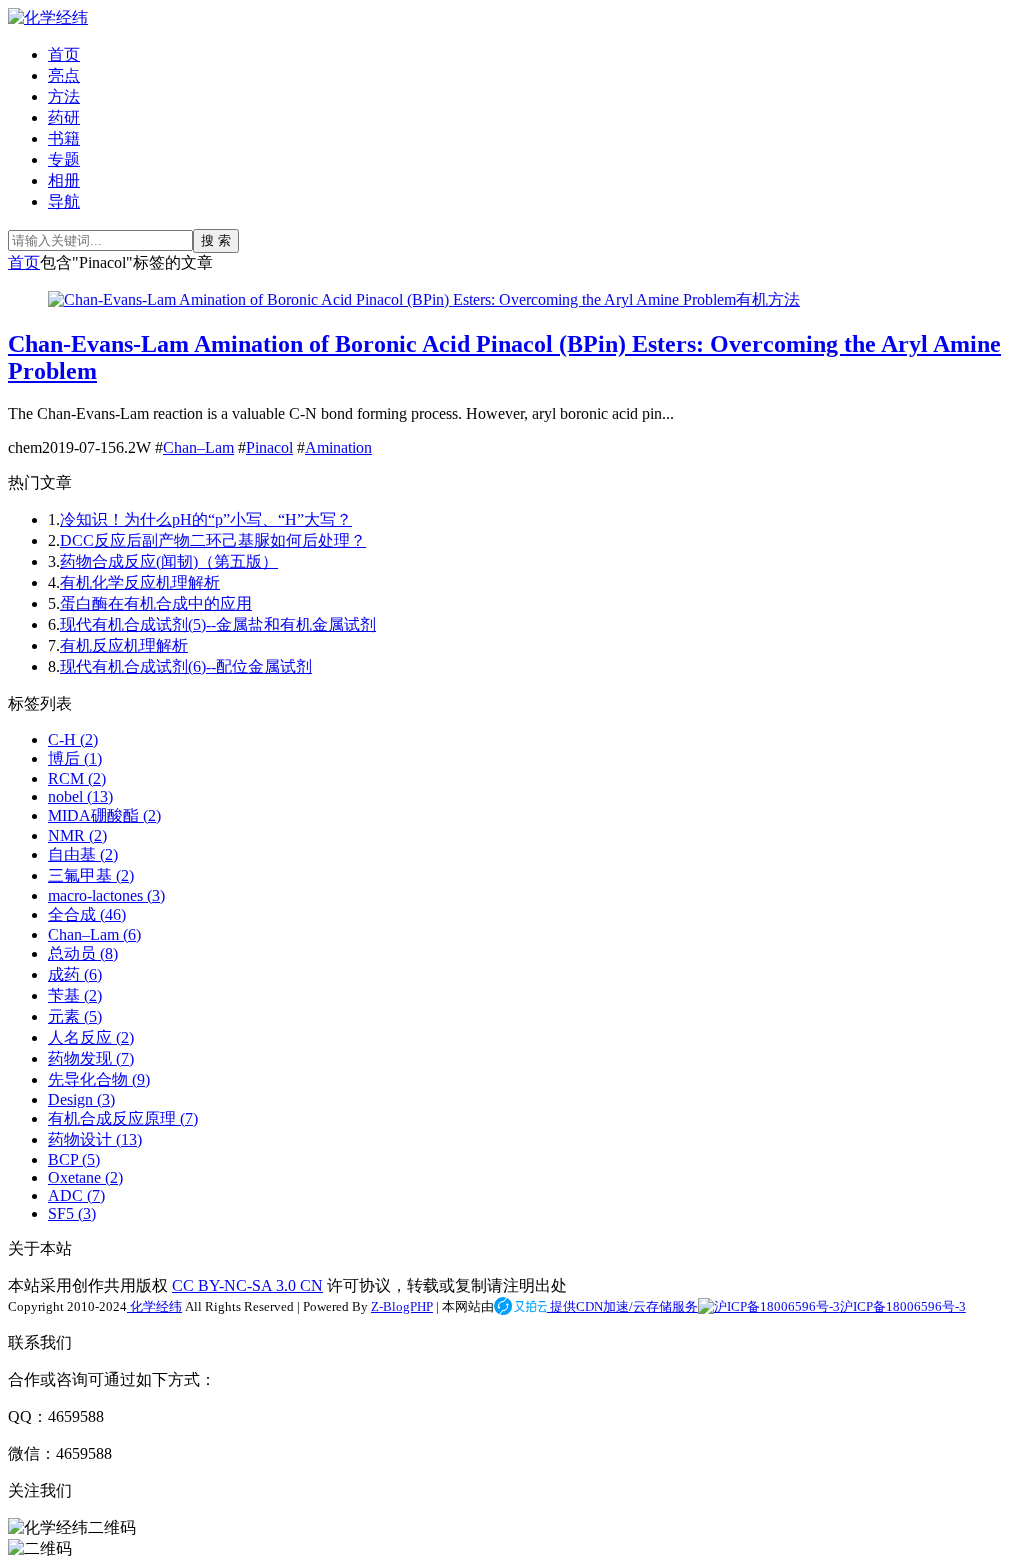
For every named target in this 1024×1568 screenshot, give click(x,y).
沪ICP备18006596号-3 (903, 1306)
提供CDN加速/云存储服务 (622, 1306)
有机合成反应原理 (123, 1118)
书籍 (64, 138)
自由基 (83, 854)
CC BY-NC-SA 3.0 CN (247, 1285)
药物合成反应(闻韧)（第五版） (169, 561)
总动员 (83, 953)
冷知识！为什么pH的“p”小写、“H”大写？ (206, 519)
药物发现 (91, 1058)
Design (81, 1099)
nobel (80, 796)
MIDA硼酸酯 (104, 815)
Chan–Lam (198, 447)
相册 (64, 180)
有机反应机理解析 (124, 645)
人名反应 (91, 1037)
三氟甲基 (91, 875)
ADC (76, 1195)
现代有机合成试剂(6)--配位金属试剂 (186, 666)
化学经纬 (154, 1306)
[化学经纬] (48, 17)
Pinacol (269, 447)
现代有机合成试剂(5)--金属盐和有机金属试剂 (218, 624)
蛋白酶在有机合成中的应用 (156, 603)
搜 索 (216, 240)
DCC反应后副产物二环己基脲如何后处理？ (213, 540)
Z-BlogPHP (402, 1306)
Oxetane (85, 1177)
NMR (77, 835)
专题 (64, 159)
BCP (74, 1159)
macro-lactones (106, 895)
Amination (338, 447)
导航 (64, 201)
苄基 (75, 995)
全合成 (87, 914)
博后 (75, 758)
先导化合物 (99, 1079)
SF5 (72, 1213)
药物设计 (95, 1139)
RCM (77, 778)
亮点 (64, 75)
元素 (75, 1016)
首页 (64, 54)
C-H (73, 739)
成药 (75, 974)
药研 (64, 117)
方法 (64, 96)
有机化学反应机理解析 (140, 582)
